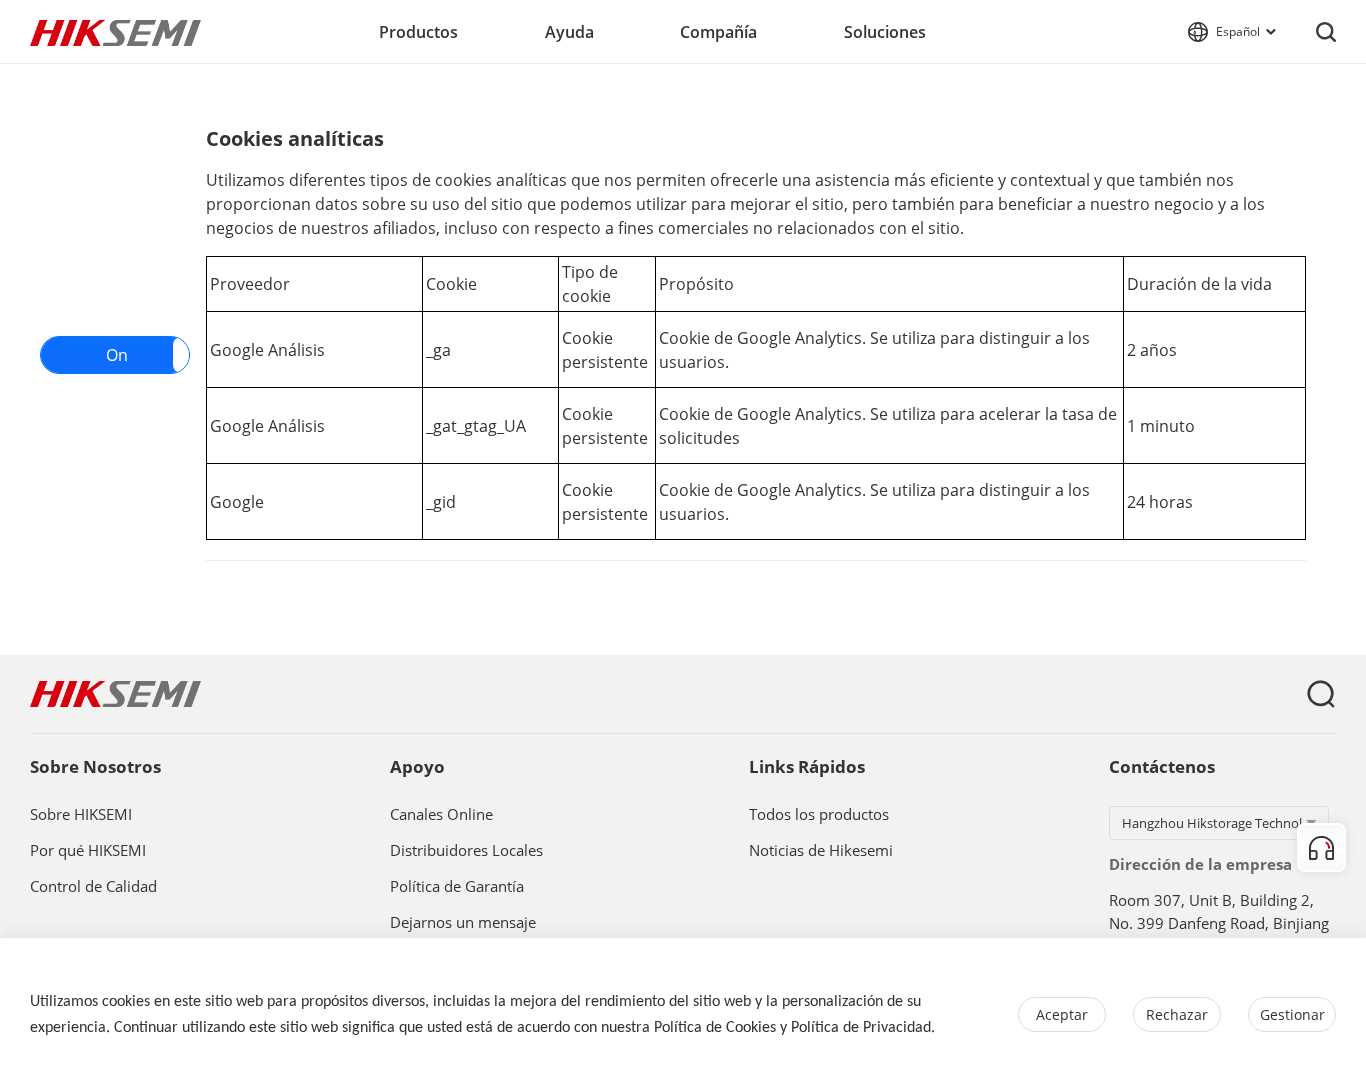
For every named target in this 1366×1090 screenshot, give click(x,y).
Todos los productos (819, 815)
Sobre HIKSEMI (81, 815)
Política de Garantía (457, 887)
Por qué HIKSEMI (88, 851)
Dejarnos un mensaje (463, 923)
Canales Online (441, 815)
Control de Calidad (93, 887)
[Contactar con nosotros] (1321, 847)
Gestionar (1292, 1014)
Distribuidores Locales (466, 851)
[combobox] (1219, 823)
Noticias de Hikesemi (821, 851)
